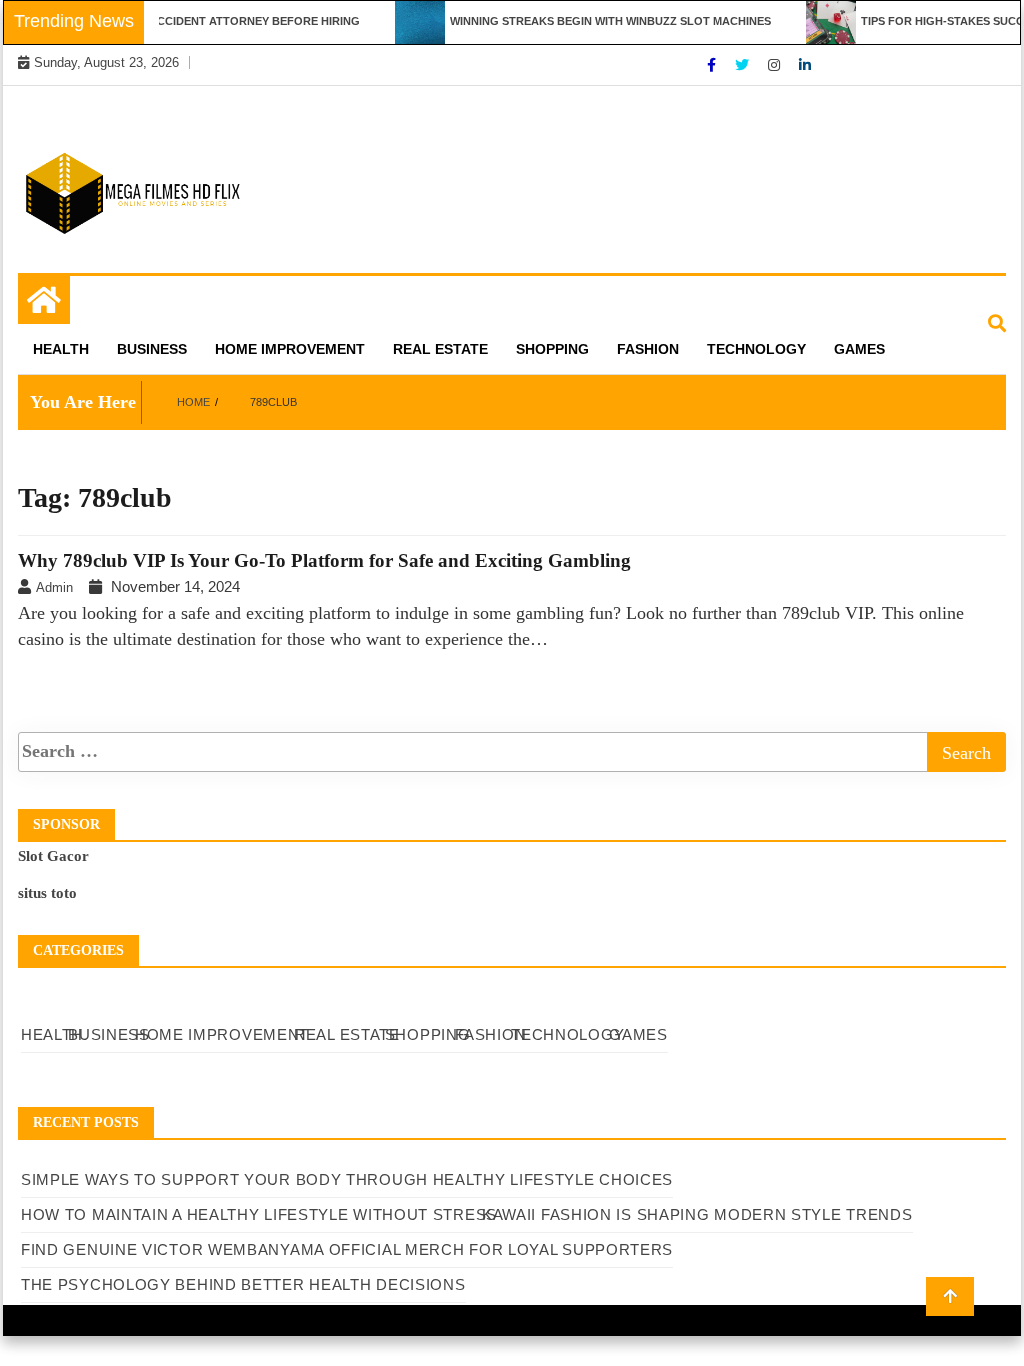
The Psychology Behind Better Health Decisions (243, 1284)
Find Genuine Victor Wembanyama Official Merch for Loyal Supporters (347, 1249)
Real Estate (440, 349)
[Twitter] (744, 65)
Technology (756, 349)
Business (152, 349)
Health (61, 349)
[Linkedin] (805, 65)
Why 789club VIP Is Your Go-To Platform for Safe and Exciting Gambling (324, 560)
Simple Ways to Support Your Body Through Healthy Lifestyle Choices (347, 1179)
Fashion (648, 349)
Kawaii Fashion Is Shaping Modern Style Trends (697, 1214)
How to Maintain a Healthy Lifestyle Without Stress (259, 1214)
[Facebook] (713, 65)
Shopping (552, 349)
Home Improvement (290, 349)
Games (859, 349)
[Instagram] (776, 65)
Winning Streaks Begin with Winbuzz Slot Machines (596, 21)
